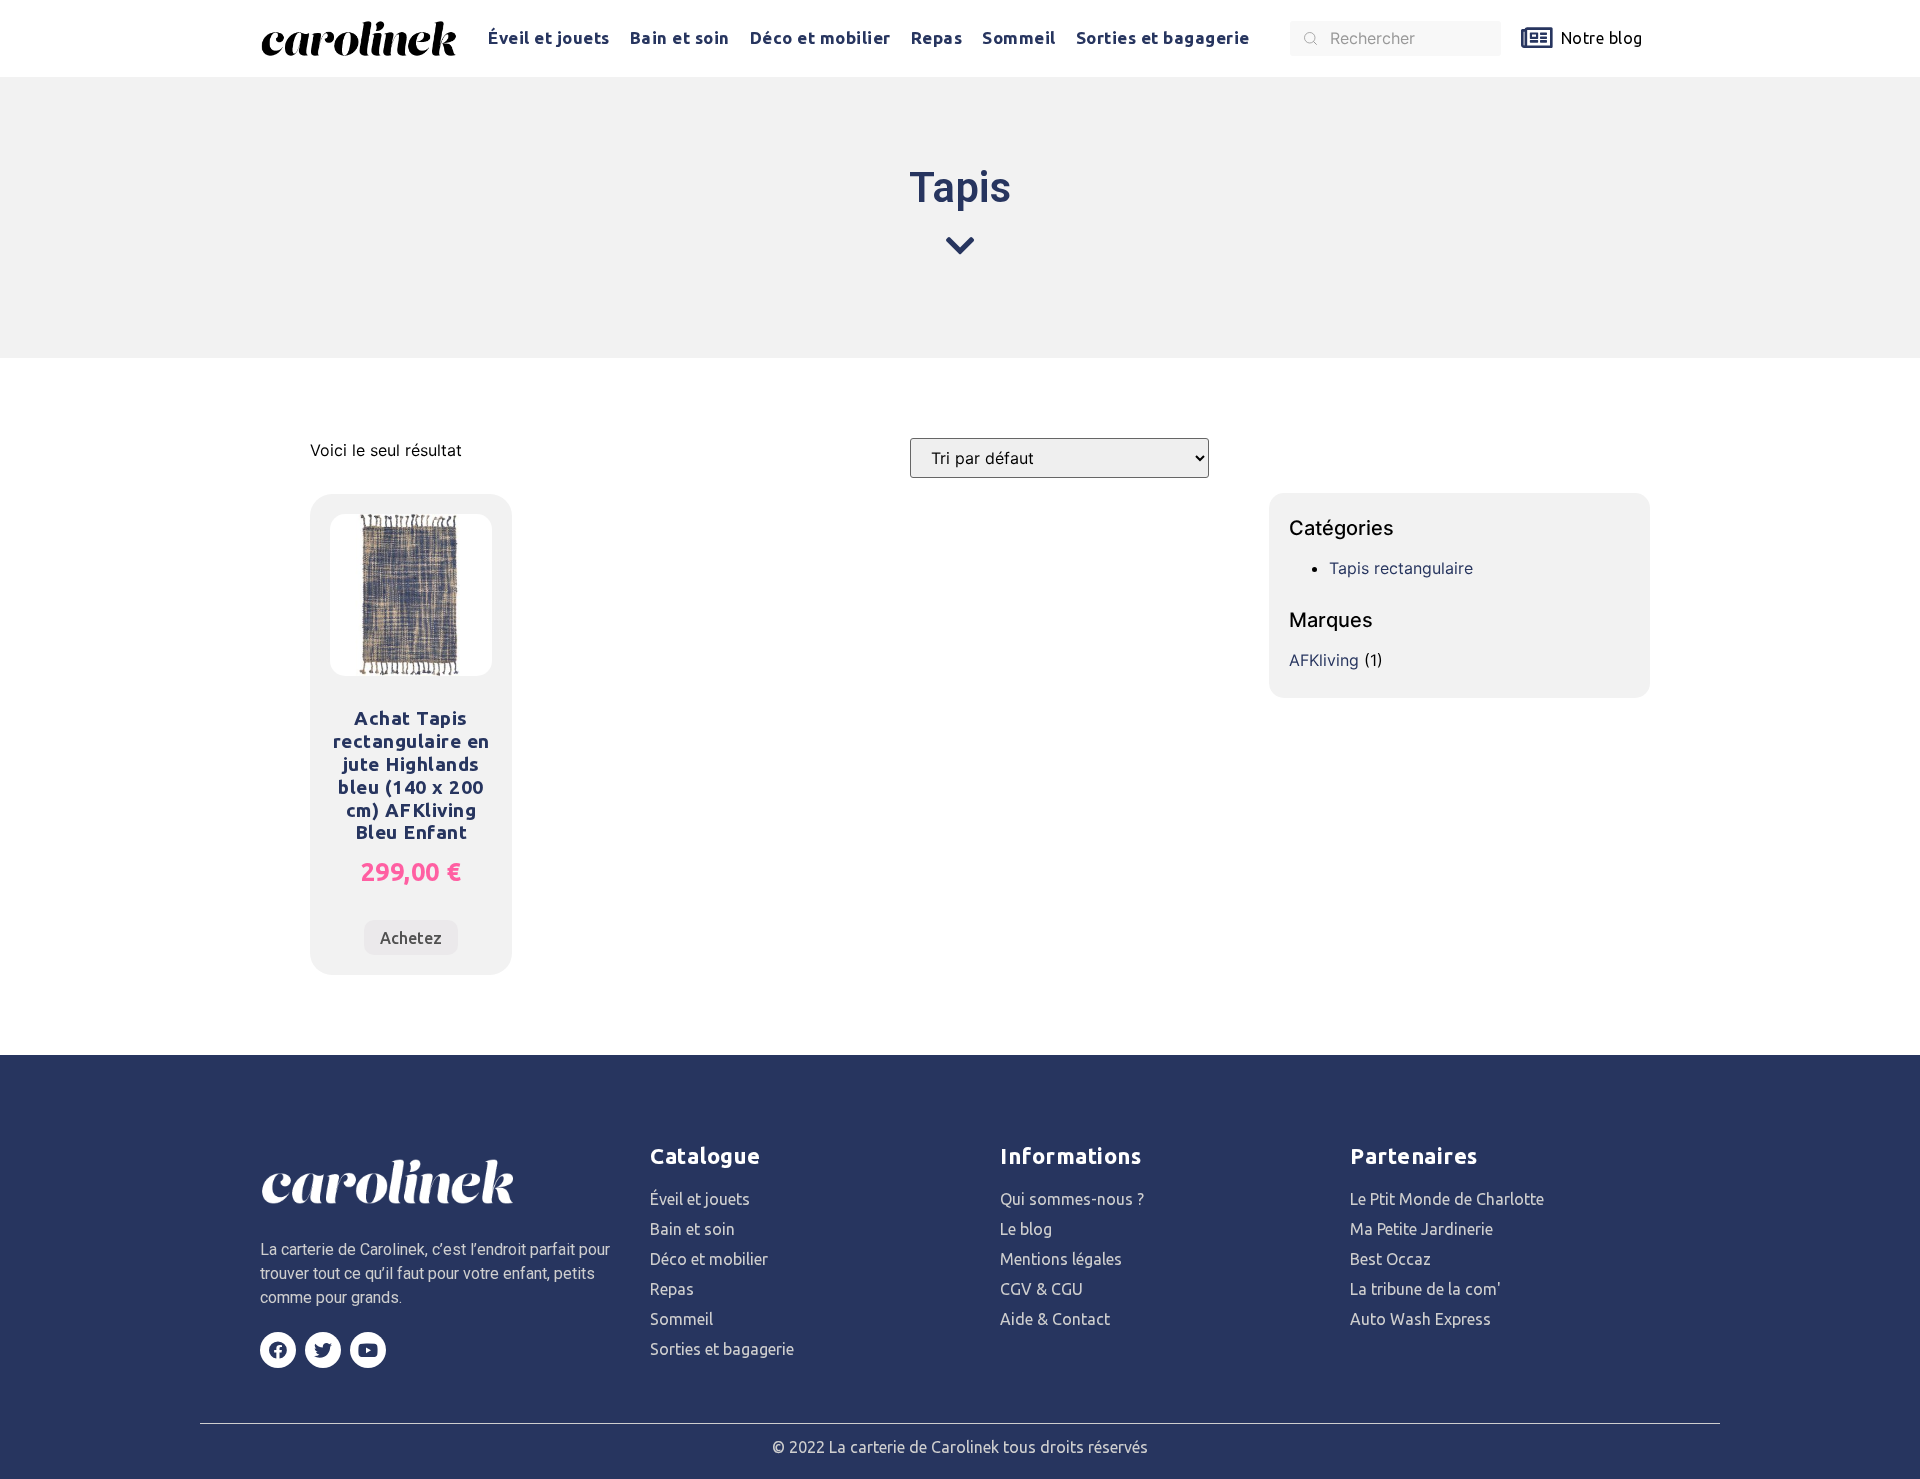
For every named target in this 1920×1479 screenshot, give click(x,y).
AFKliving (1324, 660)
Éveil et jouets (549, 37)
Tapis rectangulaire (1401, 568)
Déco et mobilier (820, 37)
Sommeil (1019, 37)
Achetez (411, 938)
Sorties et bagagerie (1163, 37)
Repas (937, 37)
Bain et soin (680, 37)
